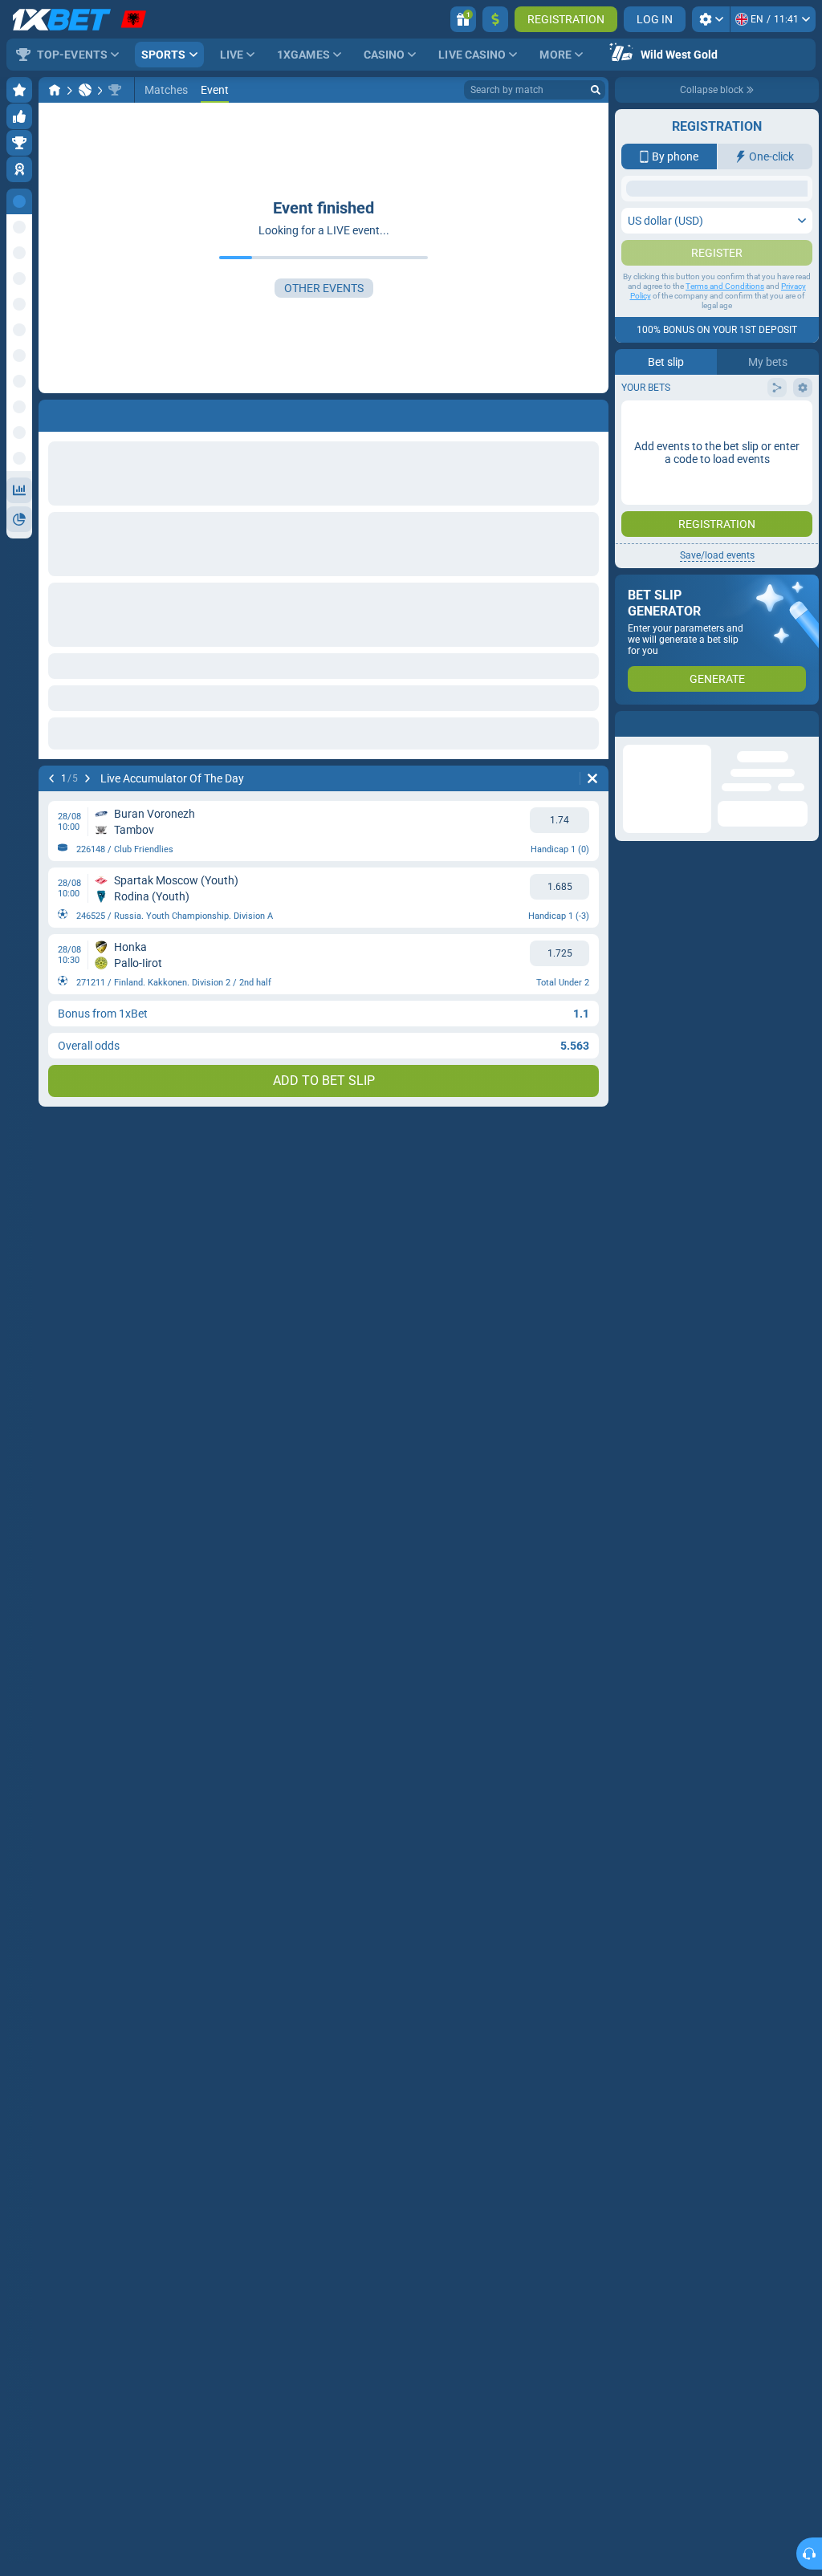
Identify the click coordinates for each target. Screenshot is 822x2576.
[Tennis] (85, 90)
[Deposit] (495, 19)
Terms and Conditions (725, 318)
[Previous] (51, 778)
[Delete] (592, 778)
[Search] (596, 90)
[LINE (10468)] (55, 90)
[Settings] (711, 19)
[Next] (87, 778)
